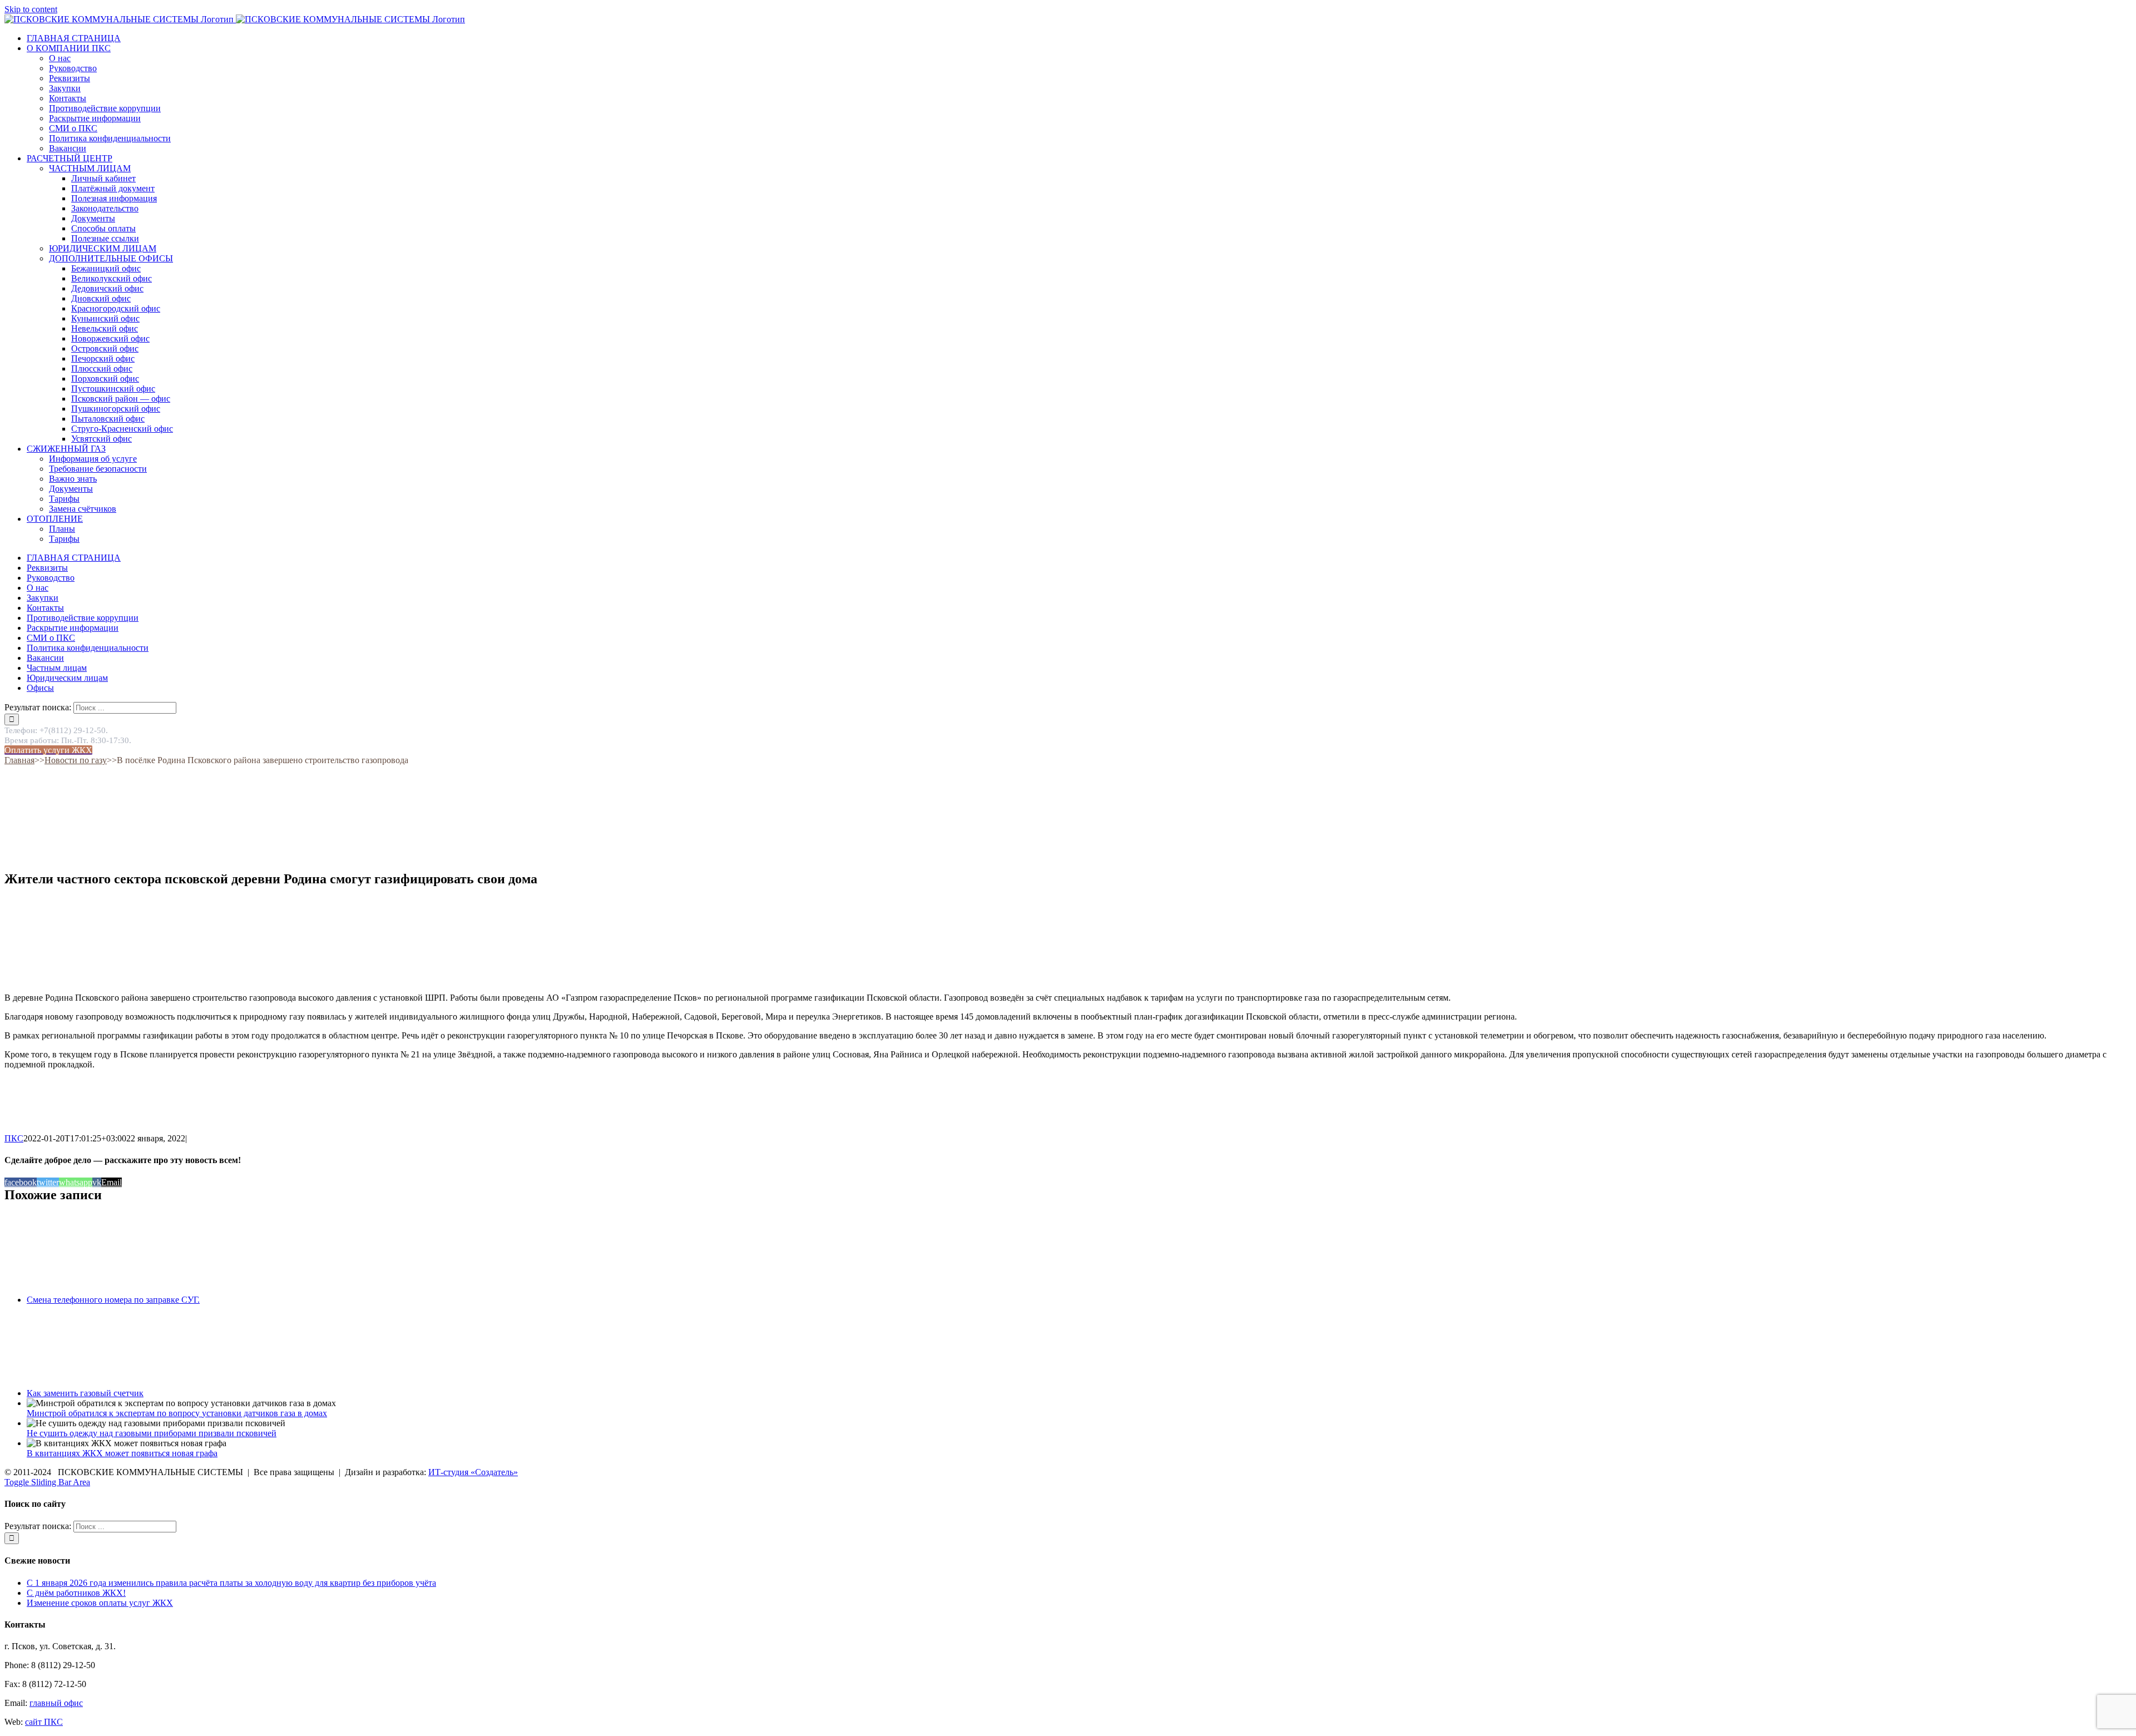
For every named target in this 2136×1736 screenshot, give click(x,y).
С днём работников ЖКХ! (76, 1593)
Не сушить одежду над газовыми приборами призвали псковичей (152, 1433)
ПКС (14, 1138)
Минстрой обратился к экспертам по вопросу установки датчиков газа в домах (177, 1413)
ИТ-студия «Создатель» (473, 1472)
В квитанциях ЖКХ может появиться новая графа (122, 1453)
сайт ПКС (44, 1722)
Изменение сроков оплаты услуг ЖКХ (100, 1603)
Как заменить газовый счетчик (85, 1393)
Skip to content (31, 9)
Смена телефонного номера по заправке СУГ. (113, 1300)
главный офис (56, 1703)
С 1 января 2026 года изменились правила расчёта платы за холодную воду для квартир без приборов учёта (231, 1583)
